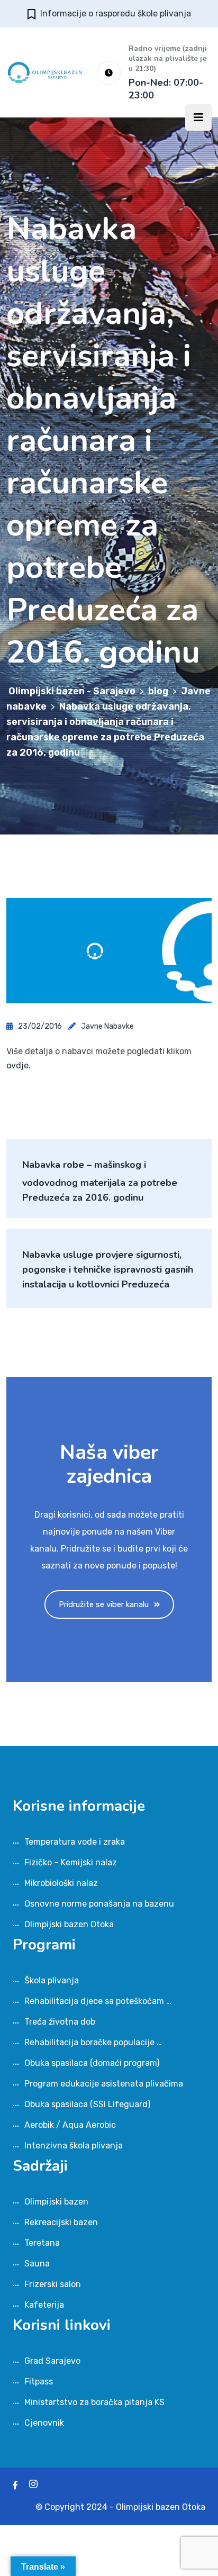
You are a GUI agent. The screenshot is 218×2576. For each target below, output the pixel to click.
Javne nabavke (107, 1026)
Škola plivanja (52, 1980)
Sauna (37, 2264)
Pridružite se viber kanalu (104, 1604)
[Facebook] (15, 2485)
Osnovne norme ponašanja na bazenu (99, 1904)
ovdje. (19, 1065)
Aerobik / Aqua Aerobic (70, 2125)
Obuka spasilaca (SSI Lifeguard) (87, 2104)
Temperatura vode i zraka (75, 1842)
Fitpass (39, 2382)
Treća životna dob (60, 2022)
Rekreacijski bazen (61, 2222)
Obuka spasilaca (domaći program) (92, 2063)
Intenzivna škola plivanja (74, 2146)
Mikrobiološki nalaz (61, 1883)
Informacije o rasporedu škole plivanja (116, 13)
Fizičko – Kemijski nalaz (71, 1862)
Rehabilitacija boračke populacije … (93, 2042)
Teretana (42, 2243)
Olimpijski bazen (56, 2202)
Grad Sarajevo (52, 2361)
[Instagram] (33, 2485)
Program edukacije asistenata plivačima (104, 2084)
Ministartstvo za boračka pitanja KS (94, 2402)
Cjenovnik (44, 2423)
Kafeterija (44, 2305)
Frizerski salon (53, 2284)
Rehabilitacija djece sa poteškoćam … (98, 2001)
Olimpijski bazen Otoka (69, 1924)
